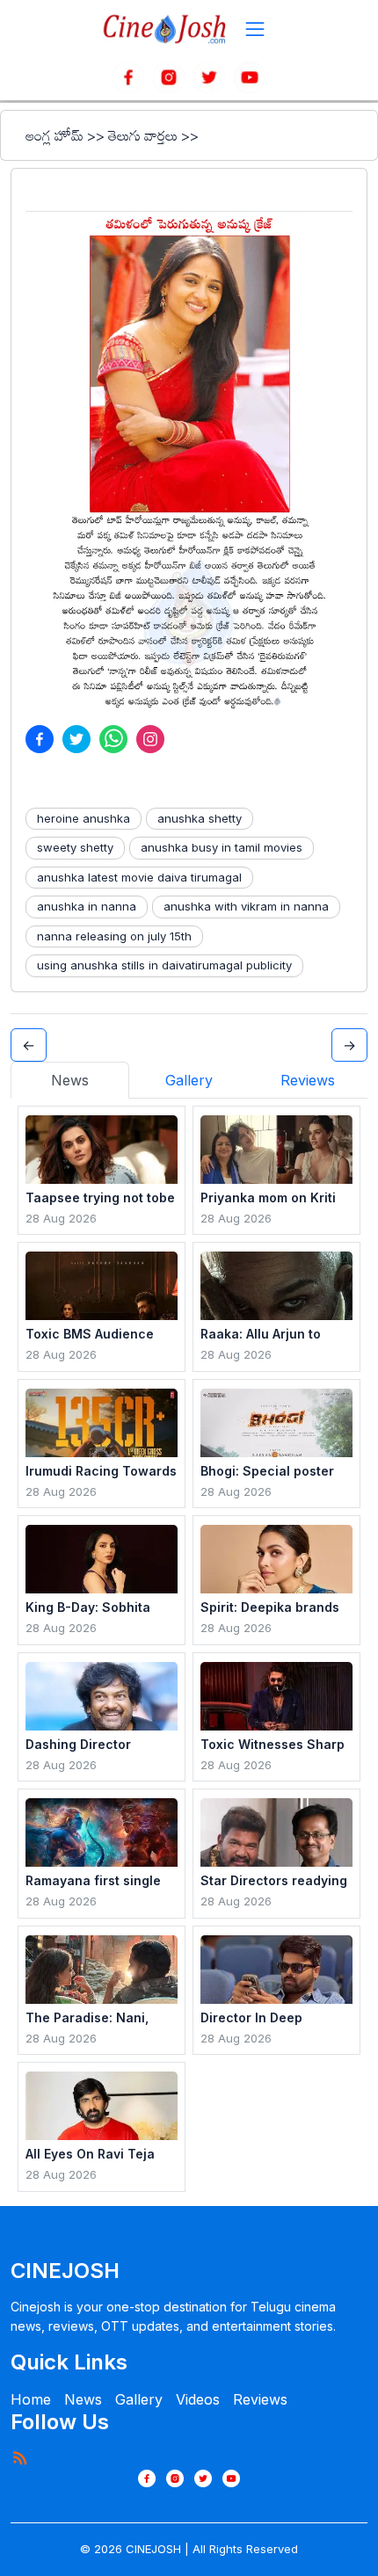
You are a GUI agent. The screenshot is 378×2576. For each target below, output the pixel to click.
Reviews (260, 2399)
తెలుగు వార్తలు (143, 135)
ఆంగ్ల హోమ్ (55, 135)
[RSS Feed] (19, 2457)
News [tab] (70, 1080)
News (83, 2399)
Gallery (139, 2399)
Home (31, 2399)
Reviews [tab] (308, 1080)
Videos (198, 2399)
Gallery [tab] (189, 1080)
